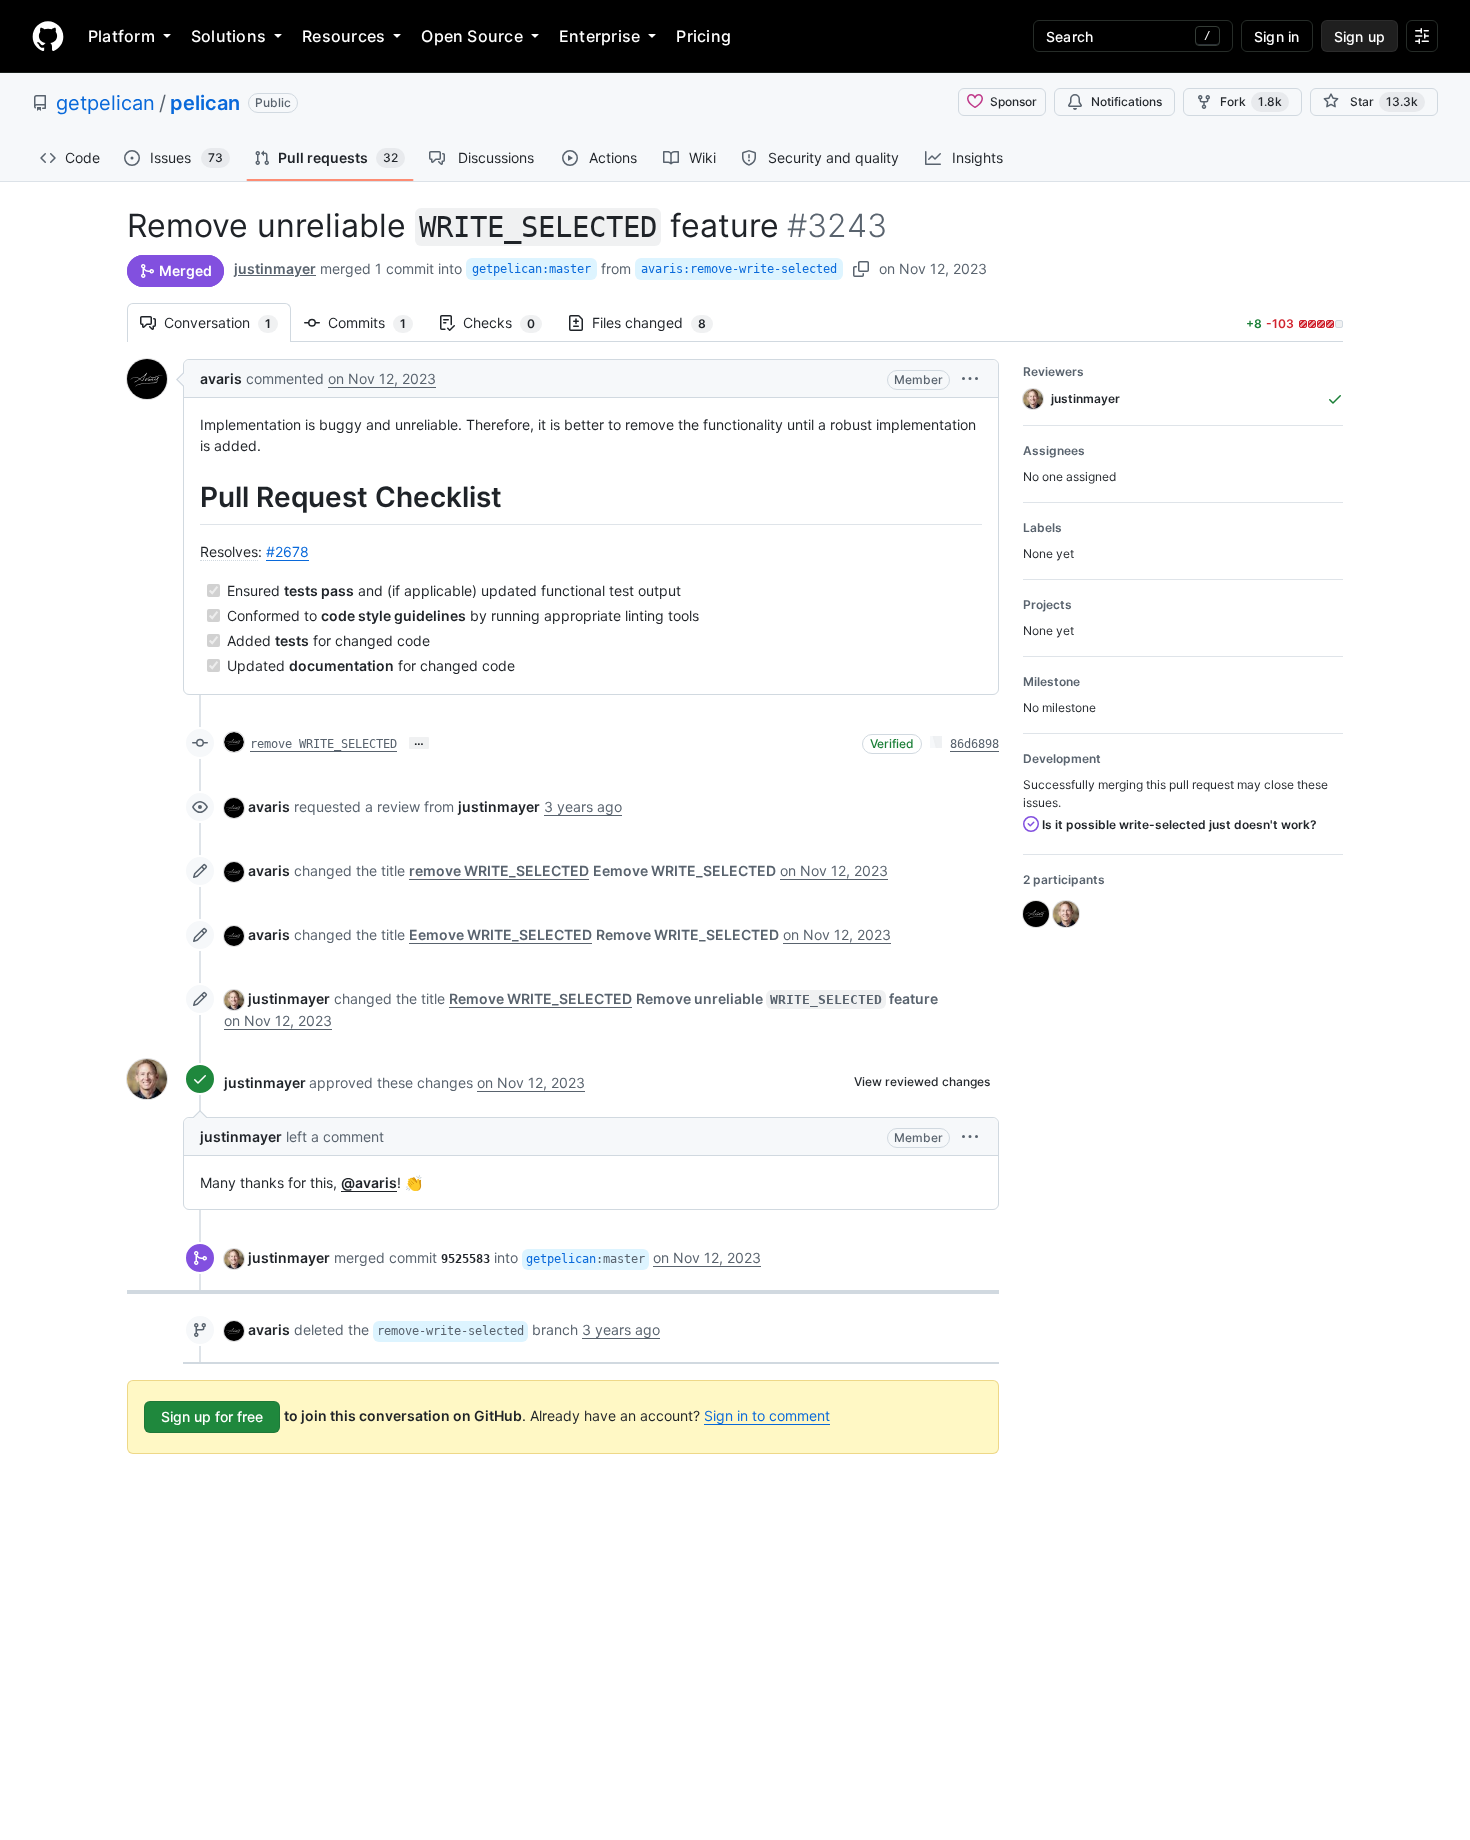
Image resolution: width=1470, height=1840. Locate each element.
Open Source (472, 36)
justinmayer (275, 268)
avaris (221, 378)
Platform (121, 36)
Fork (1251, 101)
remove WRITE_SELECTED (323, 744)
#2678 (287, 551)
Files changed (659, 322)
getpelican (105, 103)
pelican (205, 103)
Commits (377, 322)
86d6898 (974, 744)
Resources (343, 36)
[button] (970, 378)
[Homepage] (48, 36)
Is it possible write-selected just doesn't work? (1178, 824)
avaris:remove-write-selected (739, 269)
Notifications (1126, 101)
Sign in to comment (767, 1415)
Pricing (703, 36)
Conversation (227, 322)
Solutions (228, 36)
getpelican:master (531, 269)
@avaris (369, 1182)
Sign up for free (212, 1416)
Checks (509, 322)
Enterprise (599, 36)
